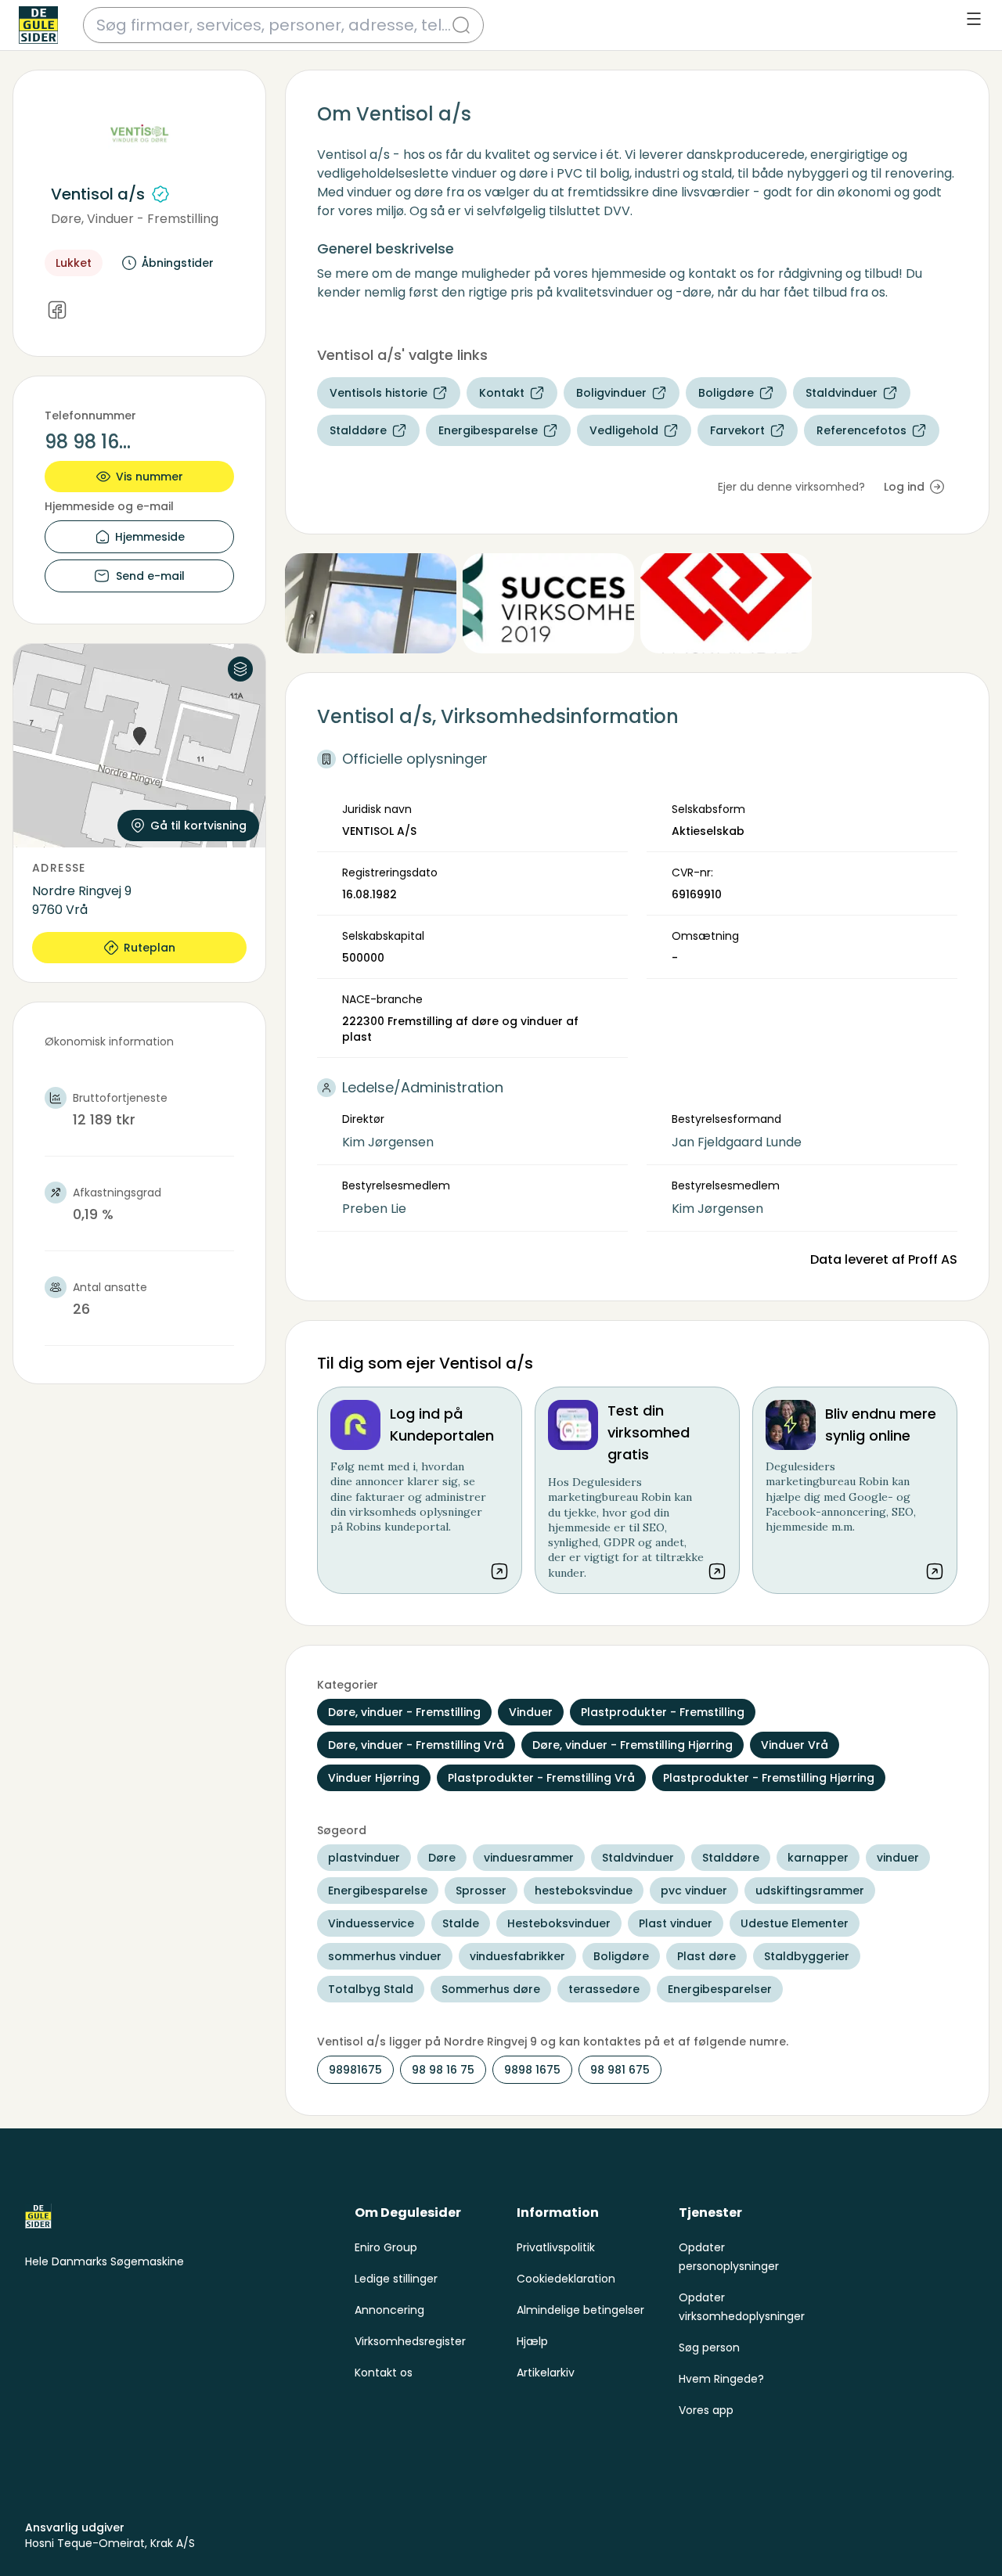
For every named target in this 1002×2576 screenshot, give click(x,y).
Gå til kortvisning (198, 826)
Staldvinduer (842, 393)
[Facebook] (57, 311)
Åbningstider (178, 263)
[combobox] (274, 25)
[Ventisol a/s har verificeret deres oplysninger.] (160, 194)
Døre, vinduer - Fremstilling (135, 219)
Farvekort (737, 430)
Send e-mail (150, 576)
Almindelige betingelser (580, 2310)
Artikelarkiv (546, 2373)
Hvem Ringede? (721, 2379)
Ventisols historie (378, 393)
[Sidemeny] (974, 19)
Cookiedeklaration (566, 2279)
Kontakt (502, 393)
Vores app (706, 2410)
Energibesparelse (488, 430)
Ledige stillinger (396, 2279)
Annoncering (389, 2310)
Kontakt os (384, 2373)
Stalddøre (358, 430)
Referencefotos (861, 430)
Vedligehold (624, 430)
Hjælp (532, 2341)
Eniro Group (386, 2247)
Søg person (709, 2348)
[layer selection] (240, 669)
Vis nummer (150, 477)
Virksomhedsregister (410, 2341)
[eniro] (38, 25)
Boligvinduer (611, 393)
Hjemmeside (150, 537)
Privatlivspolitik (556, 2247)
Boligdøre (726, 393)
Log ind (904, 487)
